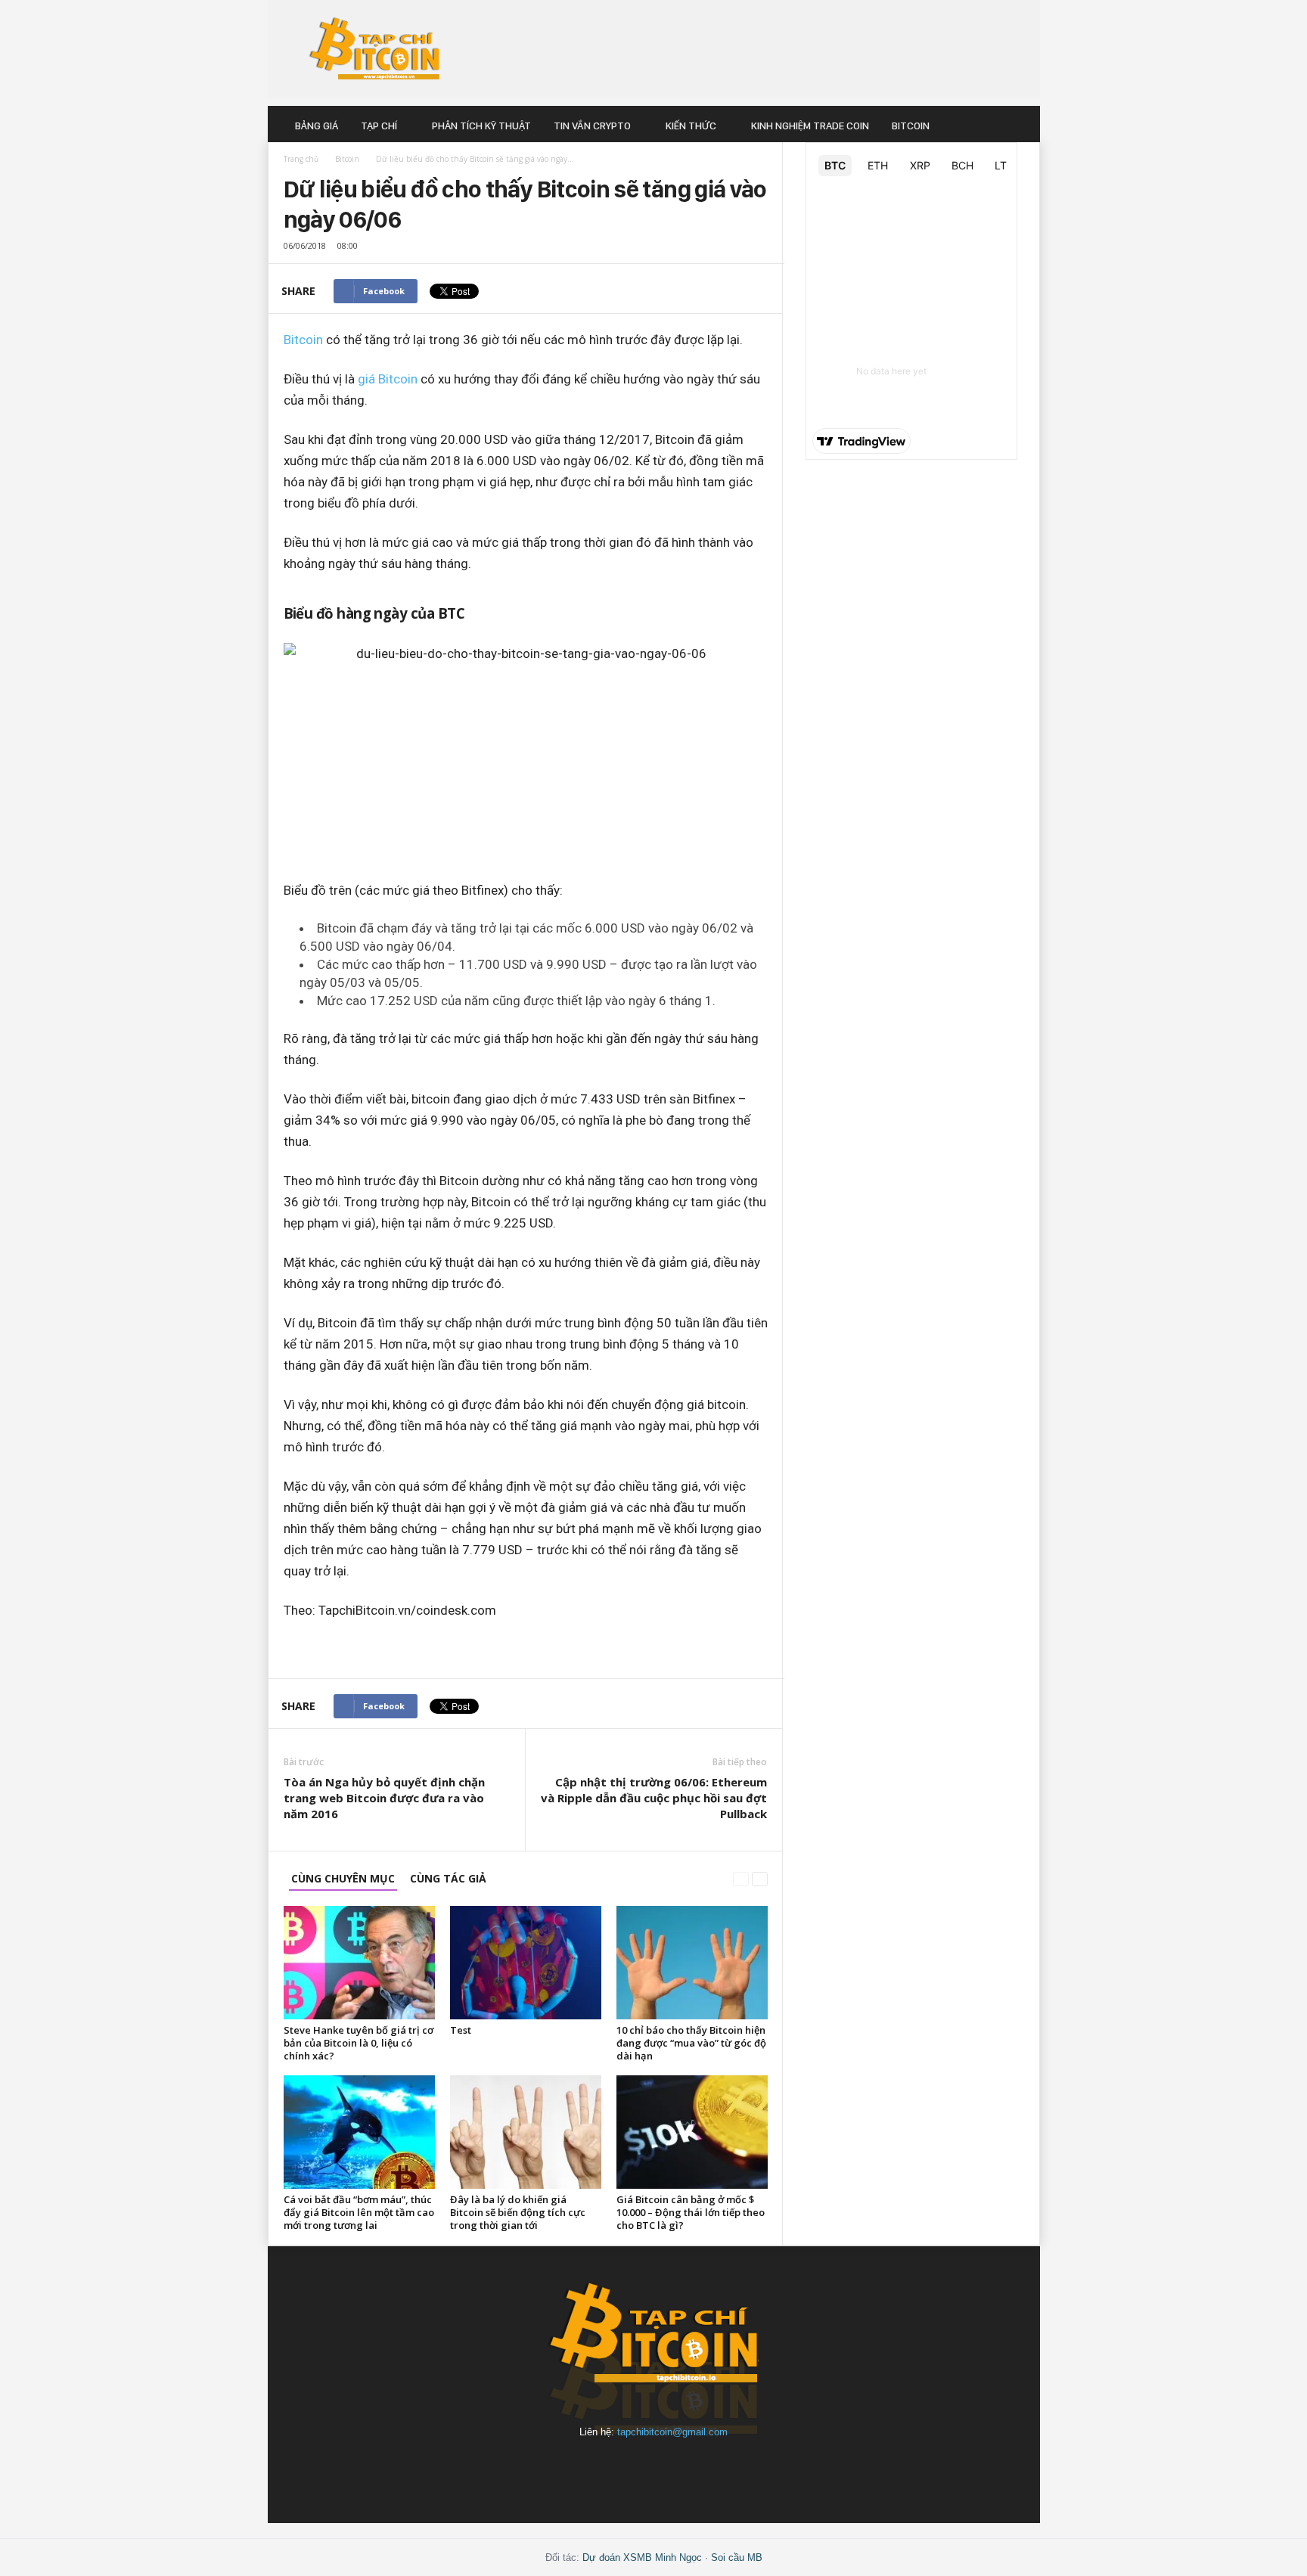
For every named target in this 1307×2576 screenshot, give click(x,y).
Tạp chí (379, 126)
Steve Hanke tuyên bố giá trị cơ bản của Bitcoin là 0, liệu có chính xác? (359, 2043)
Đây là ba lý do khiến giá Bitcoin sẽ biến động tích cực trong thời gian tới (518, 2212)
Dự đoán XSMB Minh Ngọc (642, 2557)
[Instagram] (585, 2468)
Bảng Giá (317, 126)
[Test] (526, 1963)
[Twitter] (758, 2468)
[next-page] (760, 1878)
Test (461, 2030)
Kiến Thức (691, 126)
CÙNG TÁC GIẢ (448, 1878)
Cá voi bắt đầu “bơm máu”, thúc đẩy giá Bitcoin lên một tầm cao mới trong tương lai (359, 2212)
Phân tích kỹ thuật (481, 126)
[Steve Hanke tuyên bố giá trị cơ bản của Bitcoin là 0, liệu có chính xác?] (359, 1963)
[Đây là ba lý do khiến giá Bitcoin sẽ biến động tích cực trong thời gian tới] (526, 2132)
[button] (1017, 126)
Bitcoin (911, 126)
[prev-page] (741, 1878)
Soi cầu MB (737, 2557)
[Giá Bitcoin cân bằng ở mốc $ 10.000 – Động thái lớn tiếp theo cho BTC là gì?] (692, 2132)
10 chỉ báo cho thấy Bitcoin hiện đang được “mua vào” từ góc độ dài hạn (691, 2043)
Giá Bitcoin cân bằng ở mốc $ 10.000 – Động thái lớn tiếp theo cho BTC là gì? (691, 2212)
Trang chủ (301, 159)
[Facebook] (551, 2468)
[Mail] (620, 2468)
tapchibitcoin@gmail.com (672, 2432)
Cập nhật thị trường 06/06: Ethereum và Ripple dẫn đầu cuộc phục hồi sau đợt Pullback (654, 1798)
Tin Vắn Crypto (592, 126)
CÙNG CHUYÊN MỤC (343, 1878)
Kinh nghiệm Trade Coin (810, 126)
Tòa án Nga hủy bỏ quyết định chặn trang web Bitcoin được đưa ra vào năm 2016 (384, 1798)
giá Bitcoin (388, 379)
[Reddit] (655, 2468)
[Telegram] (690, 2468)
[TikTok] (725, 2468)
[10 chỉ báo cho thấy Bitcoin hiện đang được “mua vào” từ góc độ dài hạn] (692, 1963)
